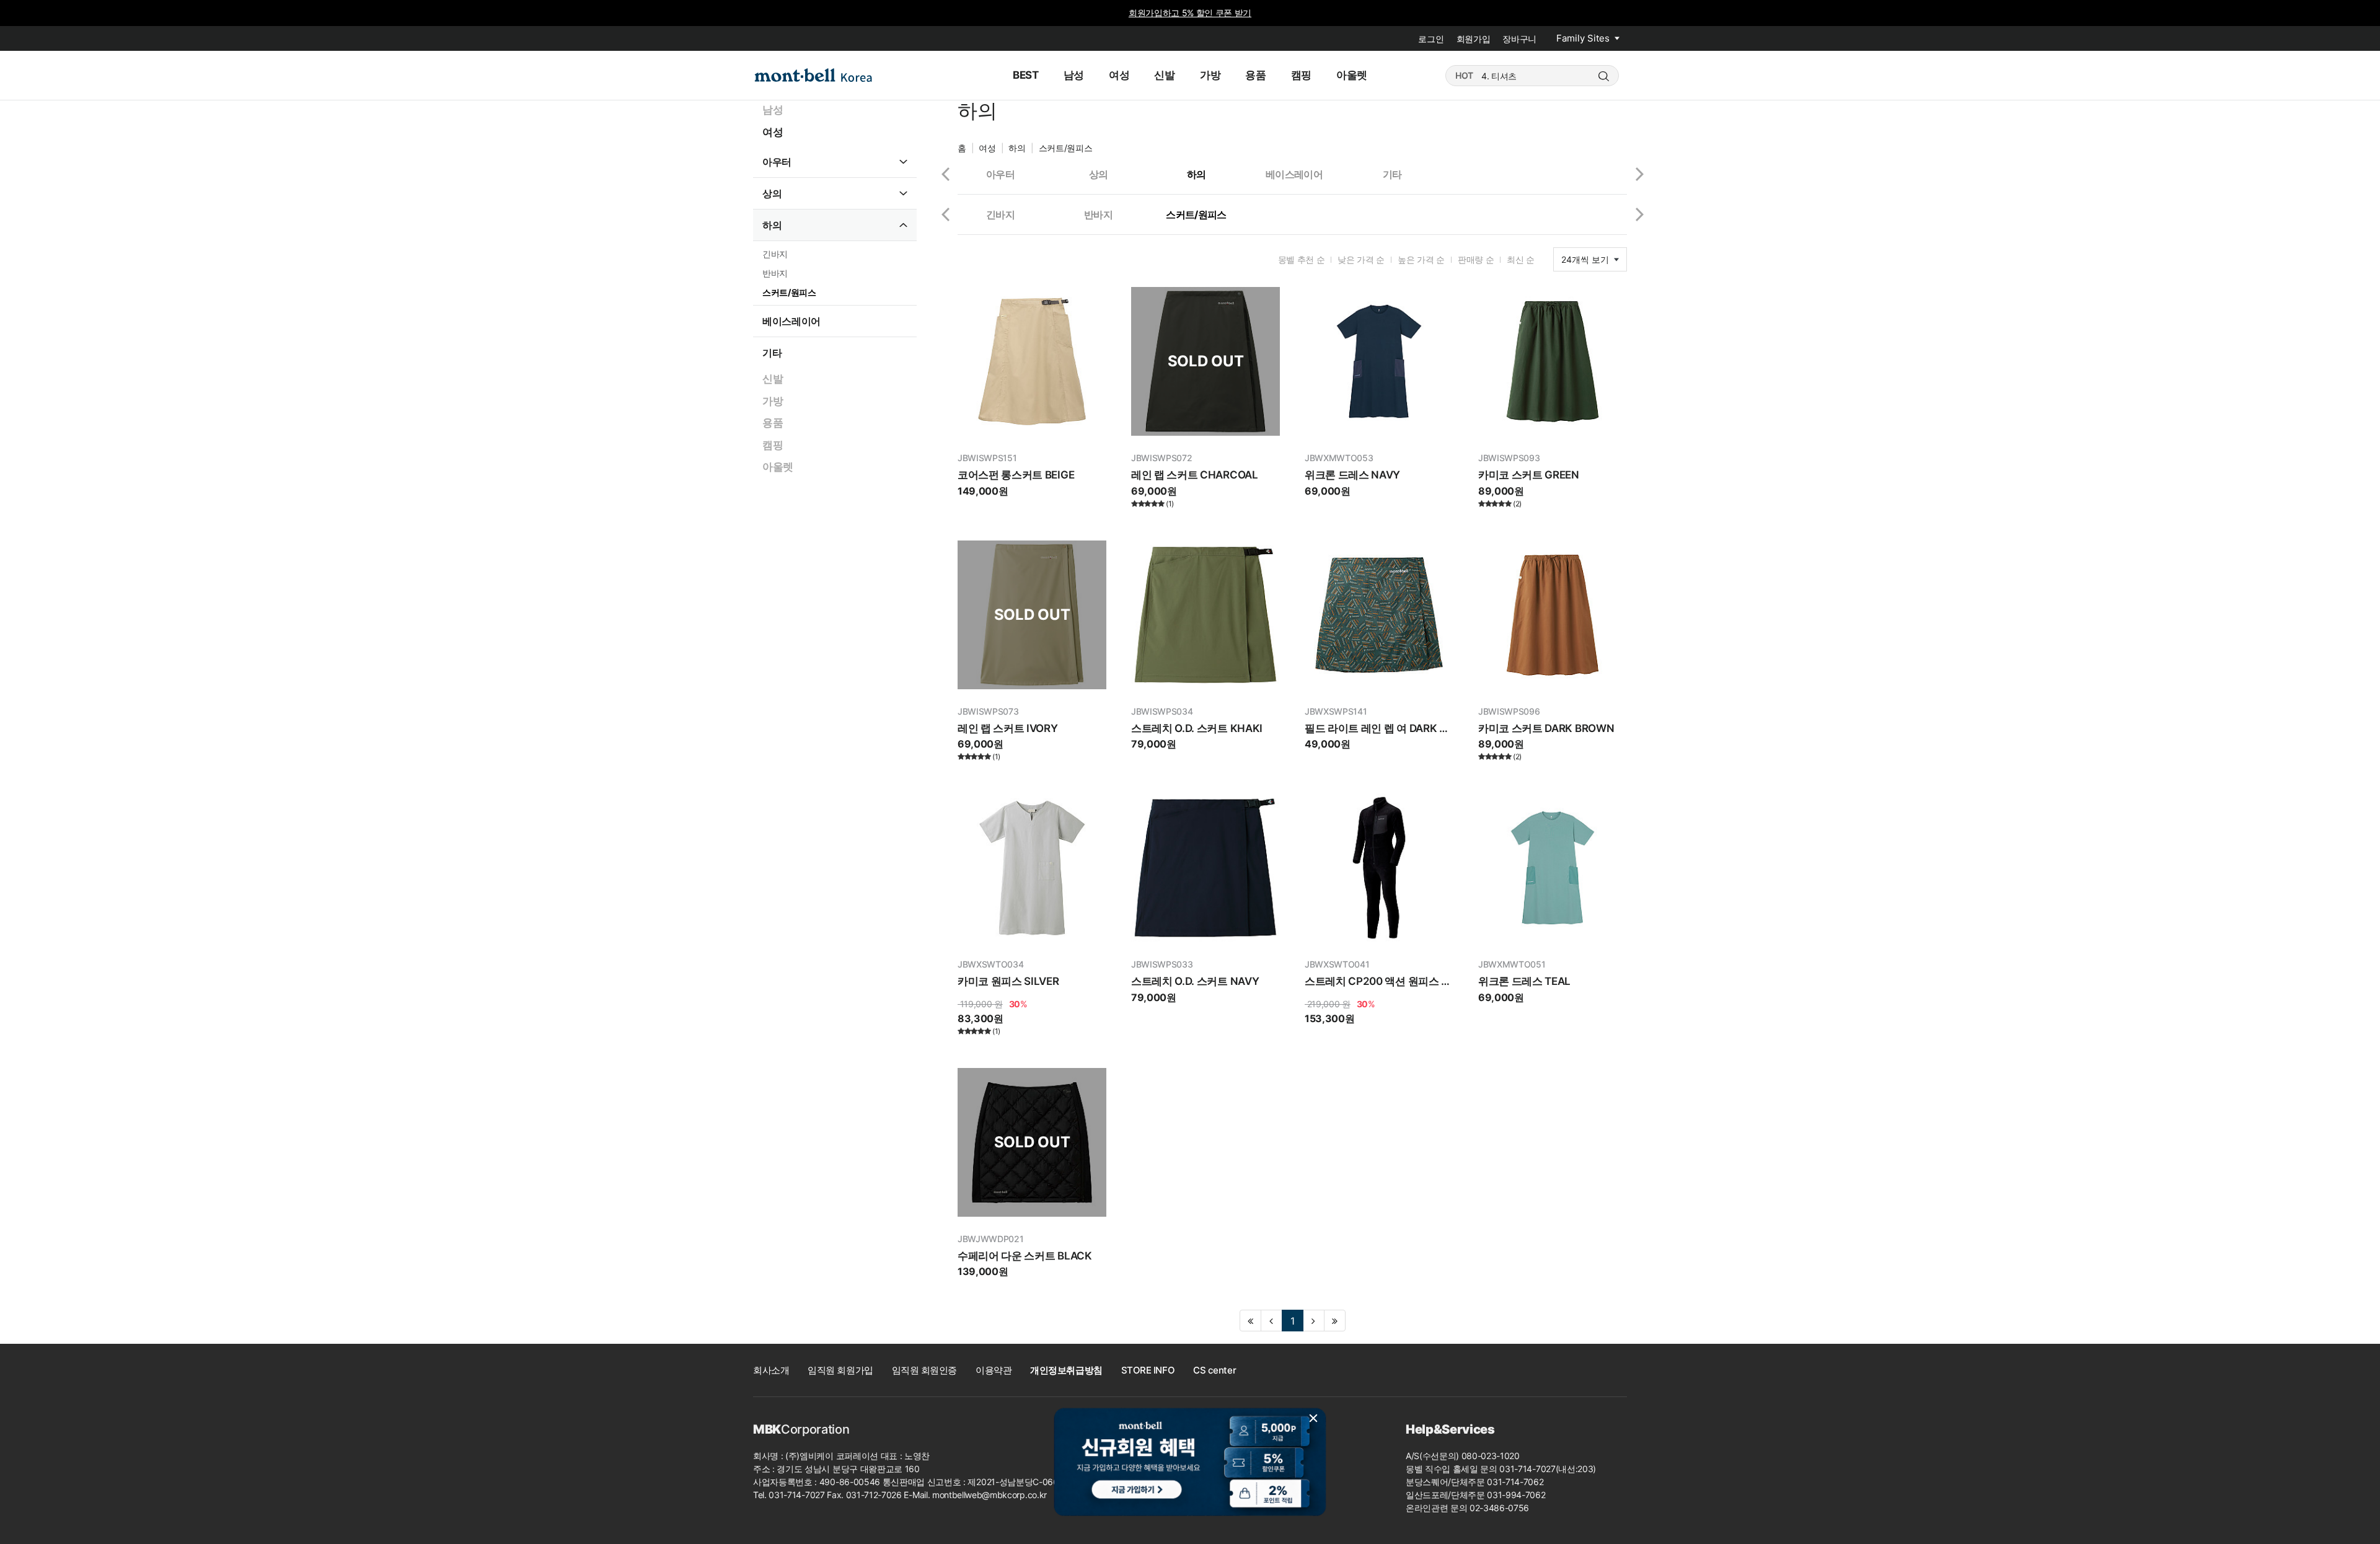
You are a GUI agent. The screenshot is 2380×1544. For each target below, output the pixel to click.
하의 (772, 225)
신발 (773, 379)
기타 (772, 353)
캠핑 (773, 445)
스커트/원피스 (789, 292)
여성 (773, 132)
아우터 (777, 162)
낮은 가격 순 (1361, 259)
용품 (773, 423)
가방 (773, 401)
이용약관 (994, 1370)
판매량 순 (1476, 259)
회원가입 (1474, 39)
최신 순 (1521, 259)
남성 (773, 110)
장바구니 (1519, 39)
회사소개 (771, 1370)
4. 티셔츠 (1499, 76)
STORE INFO (1148, 1370)
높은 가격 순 (1421, 259)
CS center (1214, 1370)
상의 (772, 193)
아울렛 (778, 467)
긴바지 (775, 254)
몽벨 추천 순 (1302, 259)
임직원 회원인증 (924, 1370)
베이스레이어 (791, 321)
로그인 (1431, 39)
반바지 (775, 273)
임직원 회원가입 (840, 1370)
